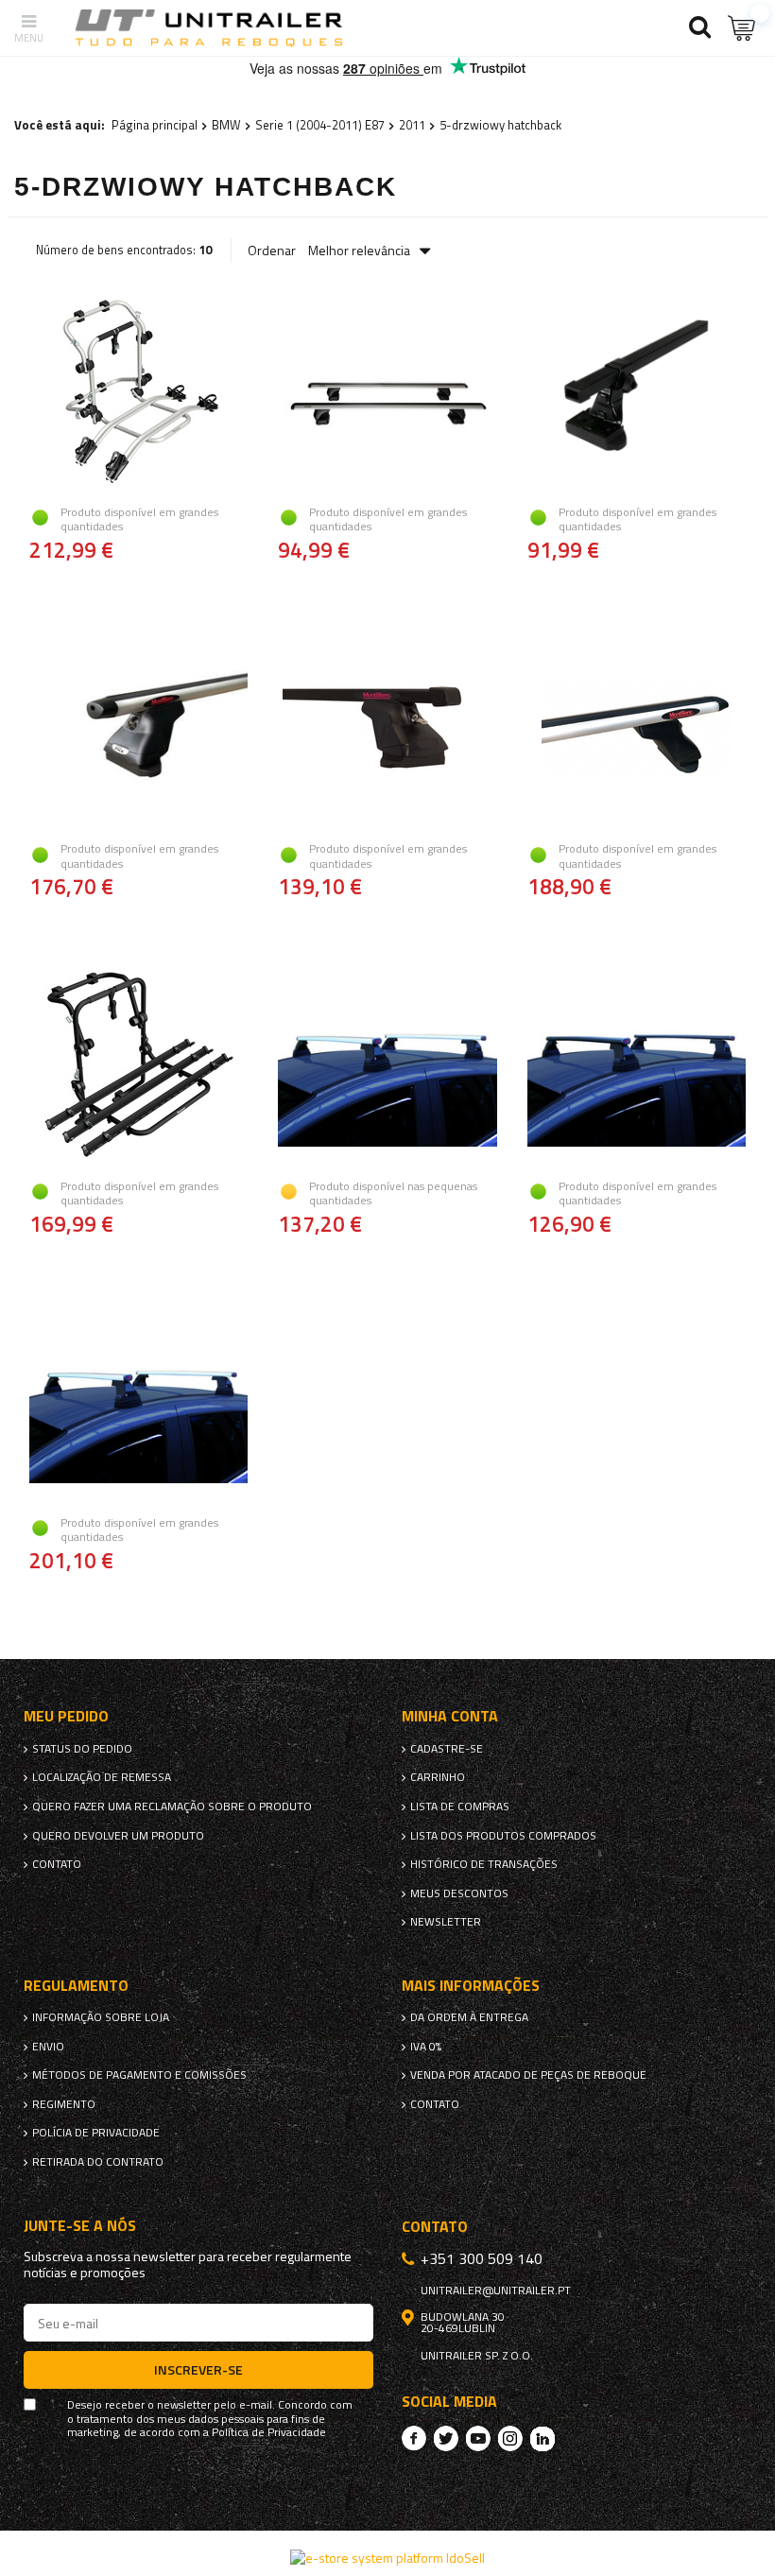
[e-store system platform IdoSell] (387, 2558)
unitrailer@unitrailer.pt (496, 2291)
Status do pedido (82, 1749)
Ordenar (272, 251)
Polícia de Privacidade (96, 2133)
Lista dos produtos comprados (503, 1836)
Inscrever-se (198, 2369)
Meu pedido (66, 1716)
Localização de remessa (102, 1777)
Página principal (155, 125)
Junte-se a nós (80, 2226)
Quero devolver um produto (118, 1836)
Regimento (64, 2104)
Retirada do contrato (98, 2162)
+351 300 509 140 (482, 2258)
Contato (57, 1864)
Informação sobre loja (101, 2017)
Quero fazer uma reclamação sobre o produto (172, 1807)
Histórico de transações (484, 1864)
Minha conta (450, 1716)
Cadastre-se (447, 1749)
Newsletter (446, 1922)
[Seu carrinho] (742, 28)
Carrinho (438, 1777)
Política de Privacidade (269, 2432)
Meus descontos (459, 1893)
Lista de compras (460, 1807)
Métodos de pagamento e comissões (139, 2075)
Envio (48, 2047)
